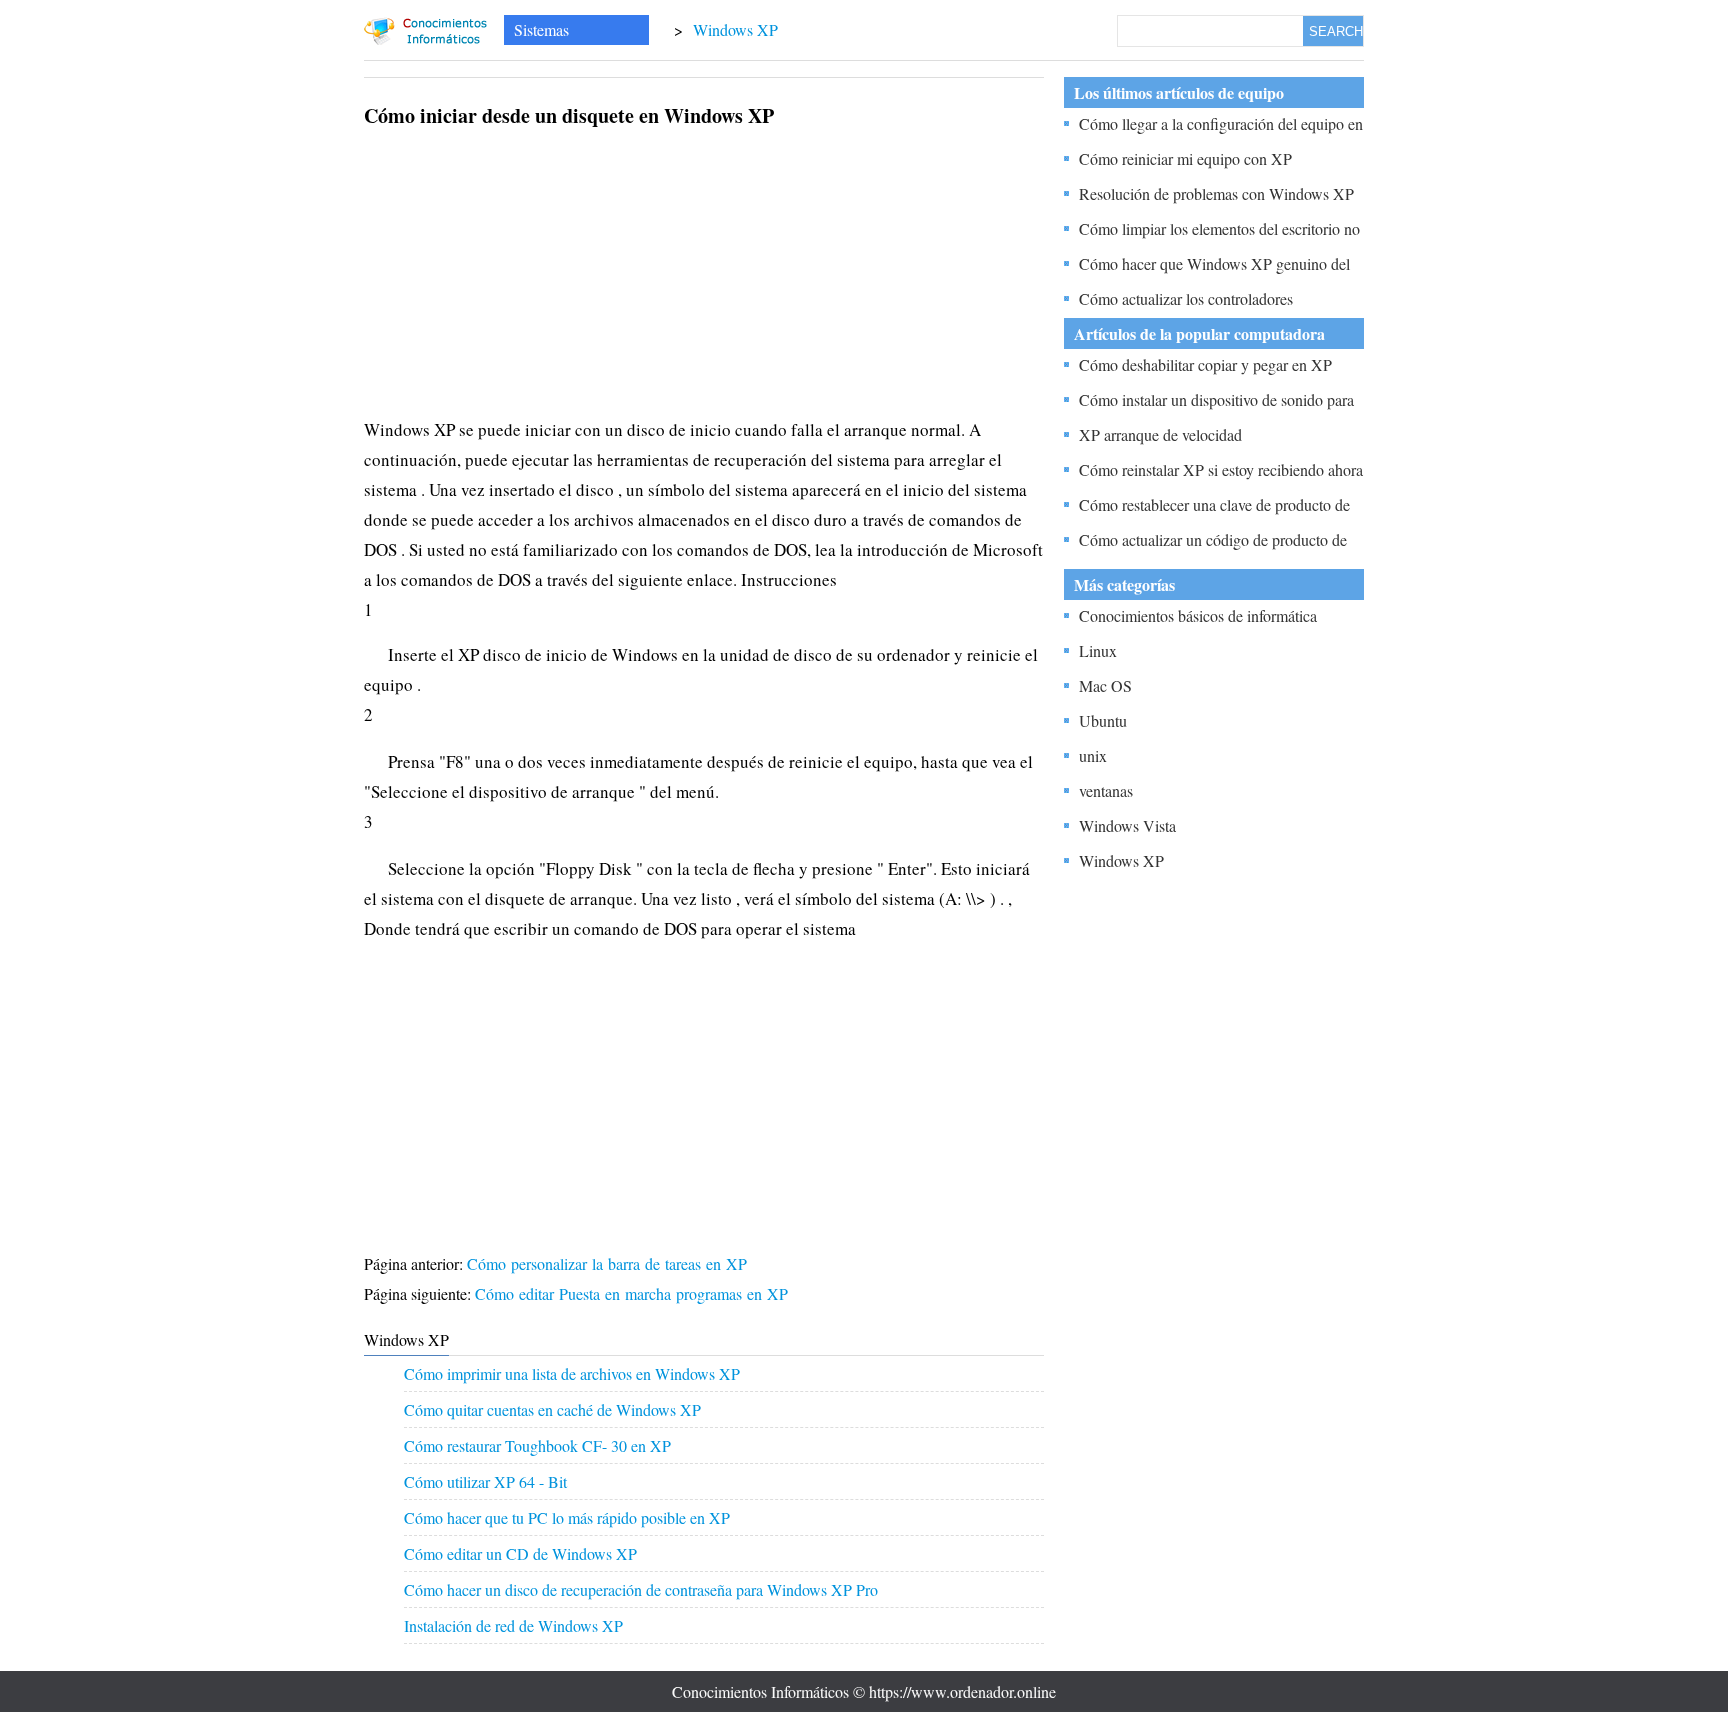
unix (1093, 755)
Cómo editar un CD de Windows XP (520, 1553)
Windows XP (735, 29)
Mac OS (1105, 685)
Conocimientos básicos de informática (1198, 615)
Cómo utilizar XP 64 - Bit (485, 1481)
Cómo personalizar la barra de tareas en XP (609, 1263)
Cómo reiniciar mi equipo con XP (1185, 158)
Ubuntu (1103, 720)
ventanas (1106, 790)
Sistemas (541, 29)
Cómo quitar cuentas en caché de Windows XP (552, 1409)
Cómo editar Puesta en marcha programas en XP (634, 1293)
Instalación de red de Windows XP (513, 1625)
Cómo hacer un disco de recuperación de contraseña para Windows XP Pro (641, 1589)
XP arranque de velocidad (1160, 434)
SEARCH (1336, 31)
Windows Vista (1127, 825)
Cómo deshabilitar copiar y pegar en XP (1205, 364)
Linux (1098, 650)
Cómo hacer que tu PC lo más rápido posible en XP (567, 1517)
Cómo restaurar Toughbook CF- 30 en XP (537, 1445)
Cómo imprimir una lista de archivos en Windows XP (572, 1373)
